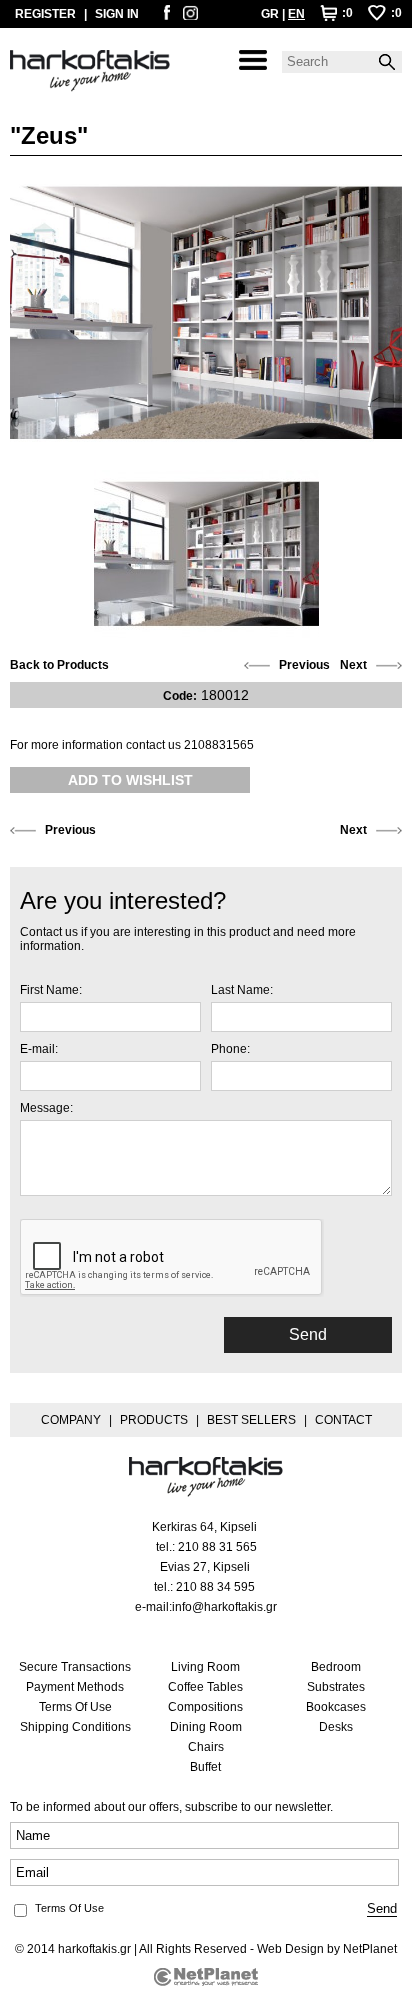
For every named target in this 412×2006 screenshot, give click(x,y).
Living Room (205, 1667)
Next (353, 665)
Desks (336, 1727)
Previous (304, 665)
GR (270, 14)
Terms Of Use (75, 1707)
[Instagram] (190, 16)
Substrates (336, 1687)
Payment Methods (75, 1687)
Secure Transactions (75, 1667)
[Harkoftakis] (90, 71)
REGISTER (45, 14)
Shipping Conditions (75, 1727)
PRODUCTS (154, 1420)
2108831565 (219, 745)
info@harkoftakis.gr (224, 1607)
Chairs (206, 1747)
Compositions (205, 1707)
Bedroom (336, 1667)
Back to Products (59, 665)
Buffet (205, 1767)
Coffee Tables (205, 1687)
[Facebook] (167, 16)
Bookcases (336, 1707)
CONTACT (343, 1420)
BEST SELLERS (251, 1420)
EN (296, 14)
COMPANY (71, 1420)
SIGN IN (117, 14)
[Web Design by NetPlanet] (206, 1977)
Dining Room (206, 1727)
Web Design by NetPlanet (327, 1949)
